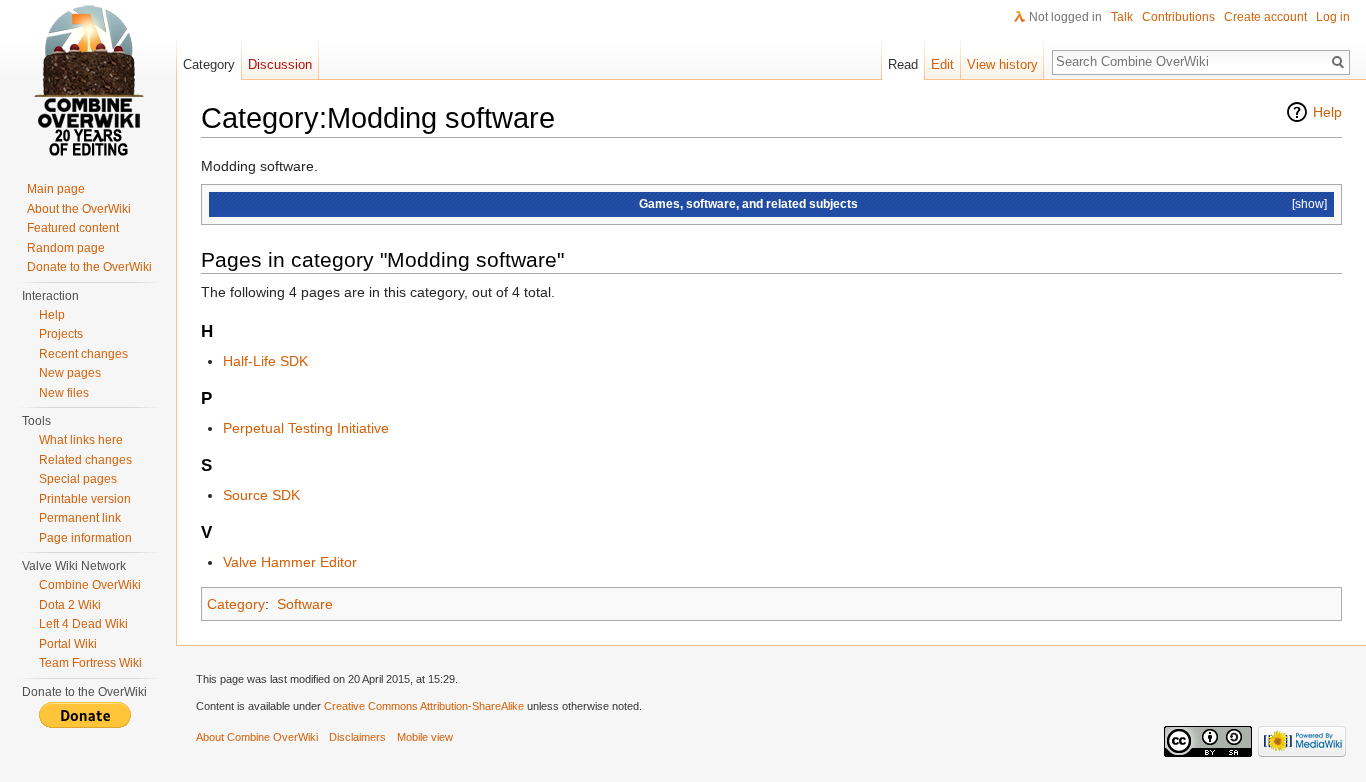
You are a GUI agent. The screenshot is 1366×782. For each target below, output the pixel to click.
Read (903, 64)
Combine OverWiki (90, 585)
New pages (70, 373)
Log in (1333, 17)
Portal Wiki (68, 644)
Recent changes (83, 354)
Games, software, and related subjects (748, 203)
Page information (85, 538)
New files (64, 393)
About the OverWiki (79, 209)
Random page (66, 248)
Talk (1122, 17)
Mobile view (425, 737)
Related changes (85, 460)
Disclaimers (357, 737)
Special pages (78, 479)
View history (1002, 64)
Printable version (85, 499)
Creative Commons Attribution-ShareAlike (424, 706)
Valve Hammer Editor (290, 562)
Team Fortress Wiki (90, 663)
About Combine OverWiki (257, 737)
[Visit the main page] (88, 80)
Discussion (280, 64)
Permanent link (80, 518)
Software (305, 604)
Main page (56, 189)
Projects (61, 334)
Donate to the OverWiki (89, 267)
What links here (81, 440)
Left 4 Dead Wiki (83, 624)
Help (1327, 112)
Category (236, 604)
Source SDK (261, 495)
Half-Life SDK (265, 361)
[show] (1309, 203)
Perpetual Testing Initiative (306, 428)
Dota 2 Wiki (70, 605)
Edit (942, 64)
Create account (1265, 17)
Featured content (73, 228)
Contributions (1178, 17)
